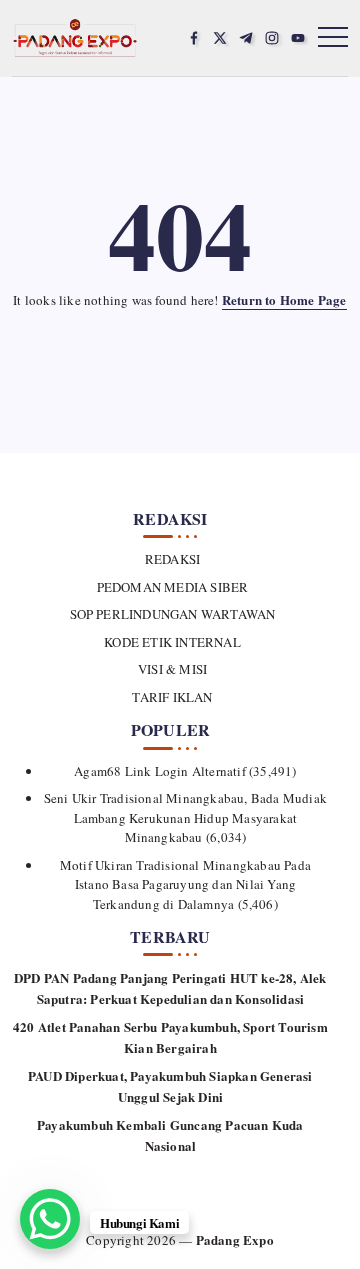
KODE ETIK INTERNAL (172, 642)
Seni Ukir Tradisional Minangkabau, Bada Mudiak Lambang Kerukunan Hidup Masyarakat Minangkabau (185, 817)
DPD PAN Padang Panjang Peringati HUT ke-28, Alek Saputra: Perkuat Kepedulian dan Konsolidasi (170, 988)
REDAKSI (172, 559)
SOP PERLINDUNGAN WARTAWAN (172, 614)
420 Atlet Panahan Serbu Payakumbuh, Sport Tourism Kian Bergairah (170, 1037)
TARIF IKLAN (172, 697)
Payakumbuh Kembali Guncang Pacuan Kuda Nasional (170, 1135)
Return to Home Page (284, 299)
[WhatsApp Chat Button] (50, 1219)
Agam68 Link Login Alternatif (160, 771)
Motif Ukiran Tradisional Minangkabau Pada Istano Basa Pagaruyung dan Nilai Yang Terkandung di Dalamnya (185, 884)
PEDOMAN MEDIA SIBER (172, 587)
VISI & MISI (172, 669)
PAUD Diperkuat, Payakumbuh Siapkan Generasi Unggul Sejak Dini (170, 1086)
